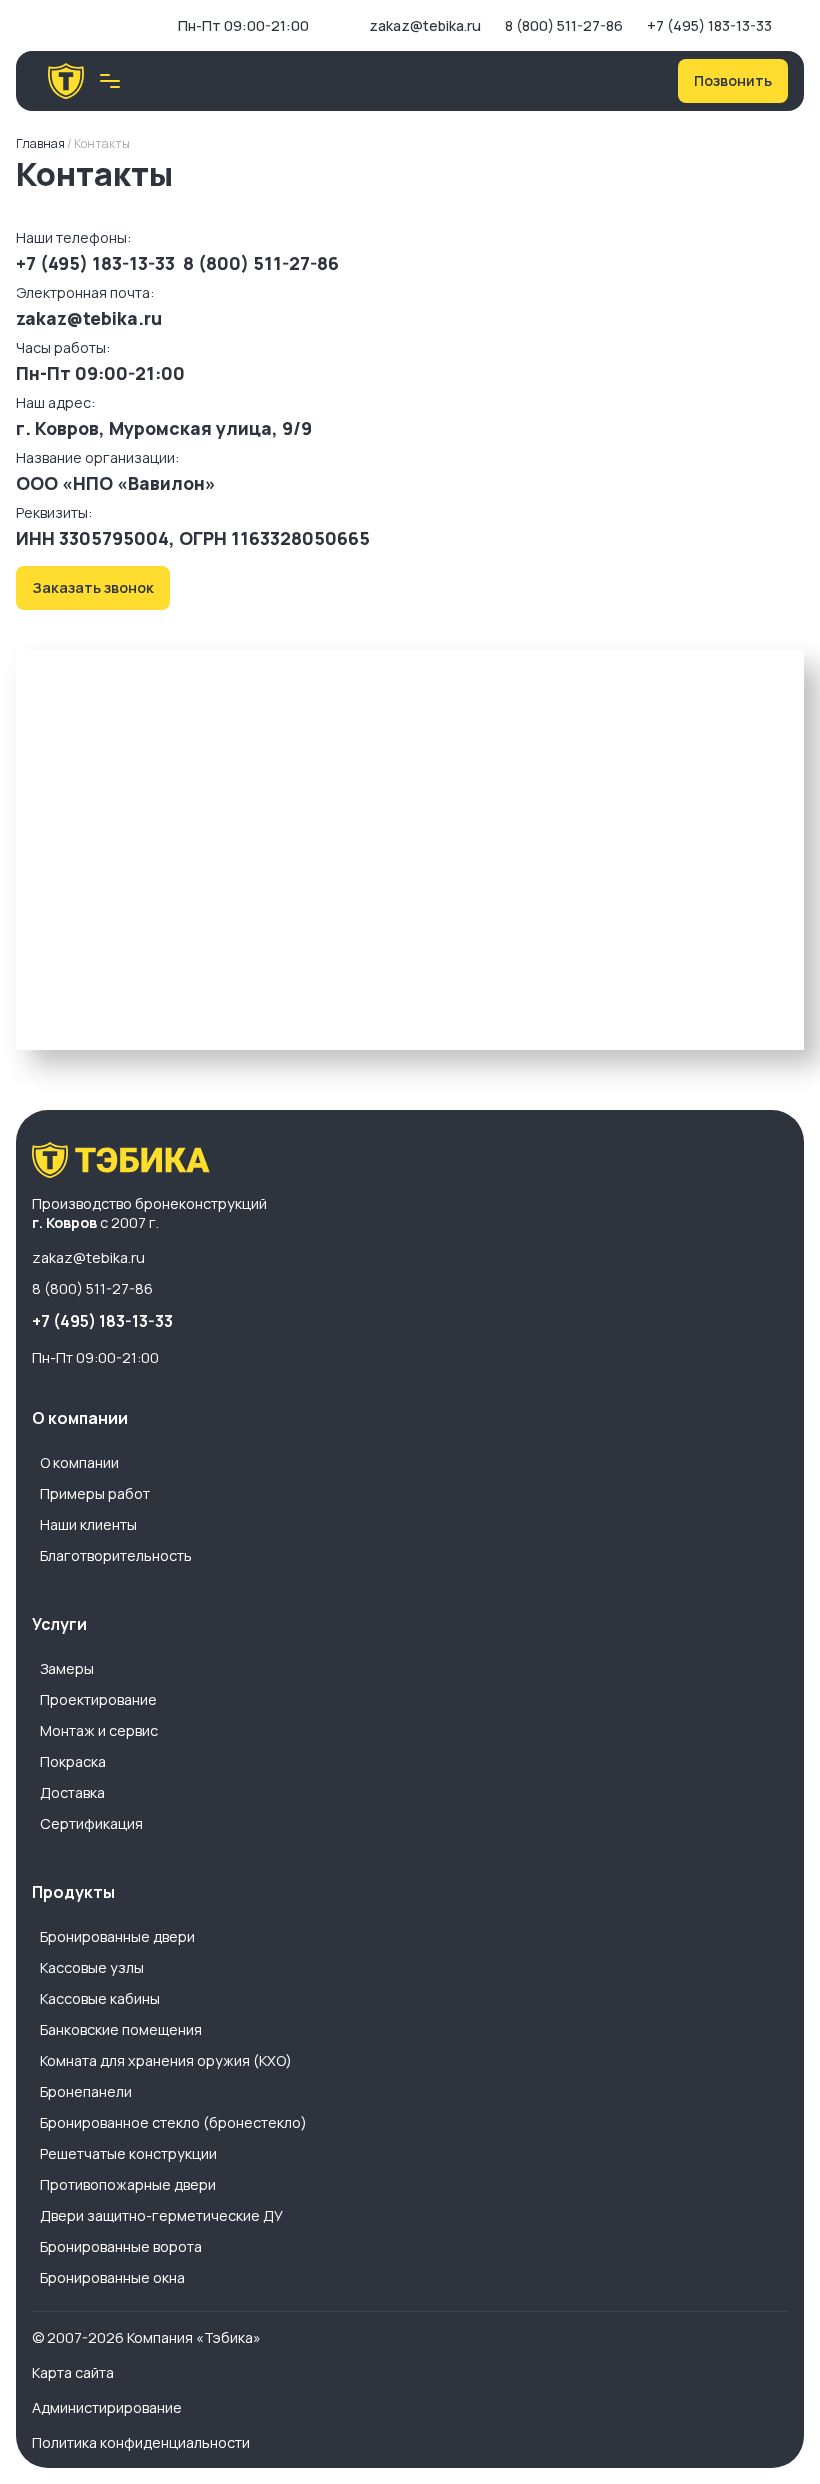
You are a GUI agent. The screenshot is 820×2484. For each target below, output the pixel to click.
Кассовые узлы (92, 1967)
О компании (79, 1462)
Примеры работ (95, 1493)
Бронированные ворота (121, 2246)
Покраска (73, 1761)
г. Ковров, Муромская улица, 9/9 (164, 428)
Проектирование (98, 1699)
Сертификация (91, 1823)
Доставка (72, 1792)
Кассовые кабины (100, 1998)
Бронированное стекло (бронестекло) (173, 2122)
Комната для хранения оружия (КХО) (166, 2060)
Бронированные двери (117, 1936)
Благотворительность (116, 1555)
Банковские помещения (121, 2029)
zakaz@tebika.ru (425, 25)
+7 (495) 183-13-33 (709, 25)
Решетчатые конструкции (128, 2153)
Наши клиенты (88, 1524)
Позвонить (733, 80)
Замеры (67, 1668)
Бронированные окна (112, 2277)
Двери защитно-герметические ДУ (161, 2215)
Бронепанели (86, 2091)
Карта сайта (73, 2372)
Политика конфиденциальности (141, 2442)
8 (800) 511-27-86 (564, 25)
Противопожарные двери (128, 2184)
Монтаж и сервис (99, 1730)
